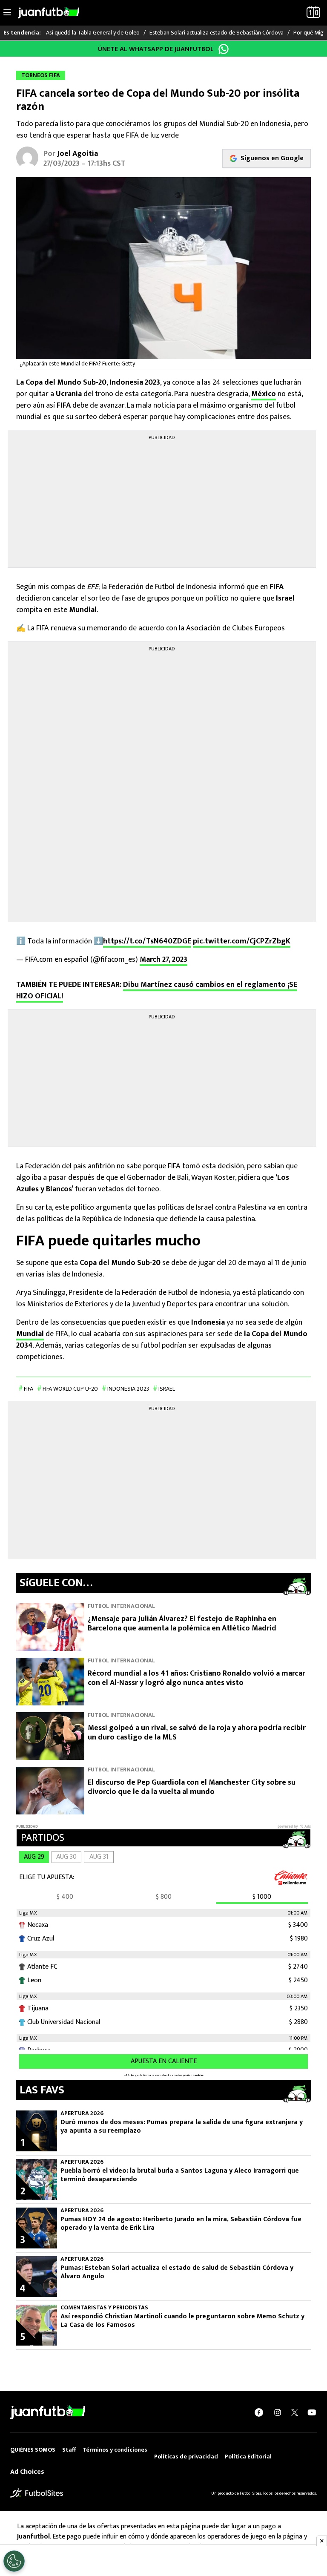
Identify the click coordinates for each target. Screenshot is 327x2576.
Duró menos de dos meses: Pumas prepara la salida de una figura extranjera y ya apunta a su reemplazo (182, 2127)
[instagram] (278, 2412)
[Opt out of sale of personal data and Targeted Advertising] (14, 2561)
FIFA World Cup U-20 (70, 1389)
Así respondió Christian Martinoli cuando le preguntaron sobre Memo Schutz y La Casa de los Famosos (182, 2321)
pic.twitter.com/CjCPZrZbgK (242, 941)
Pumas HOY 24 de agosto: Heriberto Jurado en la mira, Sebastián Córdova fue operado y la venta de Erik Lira (181, 2224)
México (264, 394)
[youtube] (312, 2412)
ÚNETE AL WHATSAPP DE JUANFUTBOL (156, 49)
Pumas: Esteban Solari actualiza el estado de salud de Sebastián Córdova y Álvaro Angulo (177, 2272)
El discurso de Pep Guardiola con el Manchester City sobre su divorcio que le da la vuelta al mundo (192, 1787)
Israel (167, 1389)
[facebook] (259, 2412)
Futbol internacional (121, 1606)
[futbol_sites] (37, 2493)
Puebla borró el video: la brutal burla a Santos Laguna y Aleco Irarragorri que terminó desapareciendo (180, 2175)
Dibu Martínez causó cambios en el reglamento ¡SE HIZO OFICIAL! (157, 990)
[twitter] (295, 2412)
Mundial (30, 1334)
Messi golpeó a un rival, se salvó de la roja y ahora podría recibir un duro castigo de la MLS (197, 1733)
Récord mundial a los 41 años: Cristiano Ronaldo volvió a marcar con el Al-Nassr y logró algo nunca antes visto (196, 1678)
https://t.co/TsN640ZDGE (147, 941)
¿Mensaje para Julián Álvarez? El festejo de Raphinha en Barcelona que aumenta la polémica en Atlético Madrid (182, 1624)
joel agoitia (77, 154)
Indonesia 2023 (128, 1389)
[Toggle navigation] (7, 13)
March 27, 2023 (163, 960)
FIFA (29, 1389)
